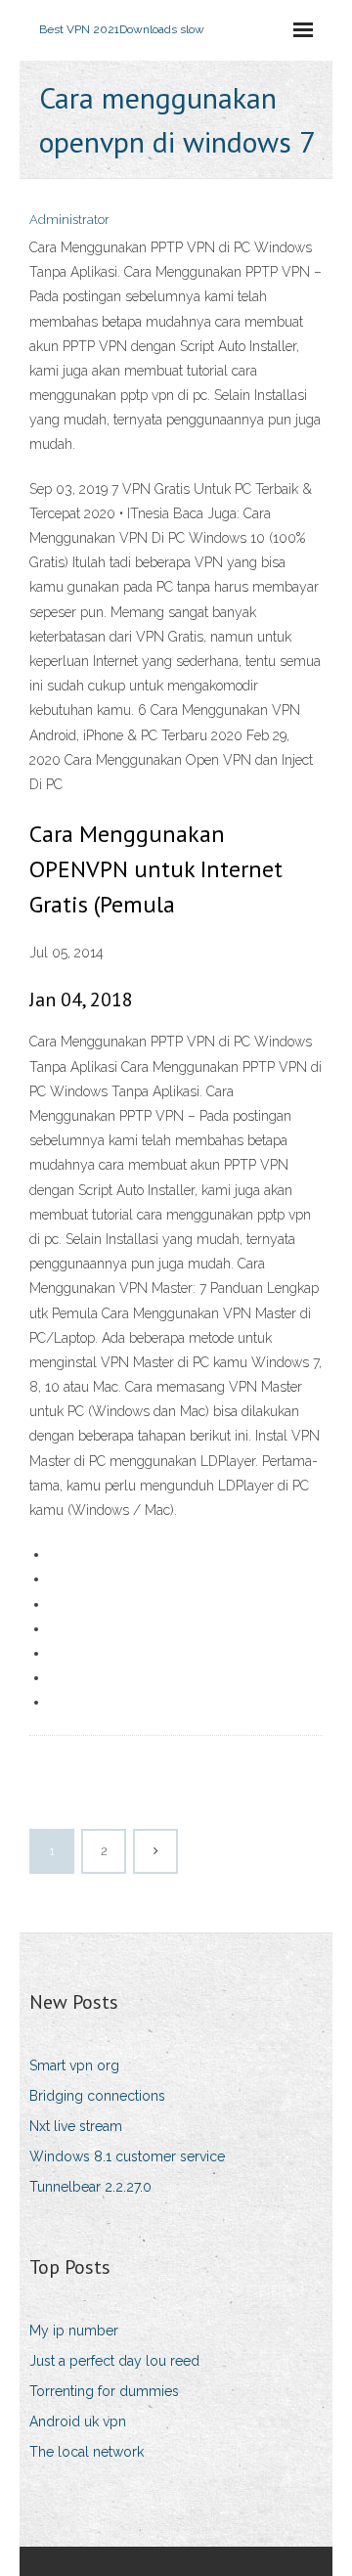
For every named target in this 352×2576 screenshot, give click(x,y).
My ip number (74, 2331)
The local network (87, 2452)
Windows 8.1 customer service (127, 2156)
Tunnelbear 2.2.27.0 (90, 2187)
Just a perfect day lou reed (114, 2361)
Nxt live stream (76, 2126)
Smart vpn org (74, 2065)
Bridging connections (97, 2096)
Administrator (69, 220)
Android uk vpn (78, 2421)
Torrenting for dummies (104, 2391)
